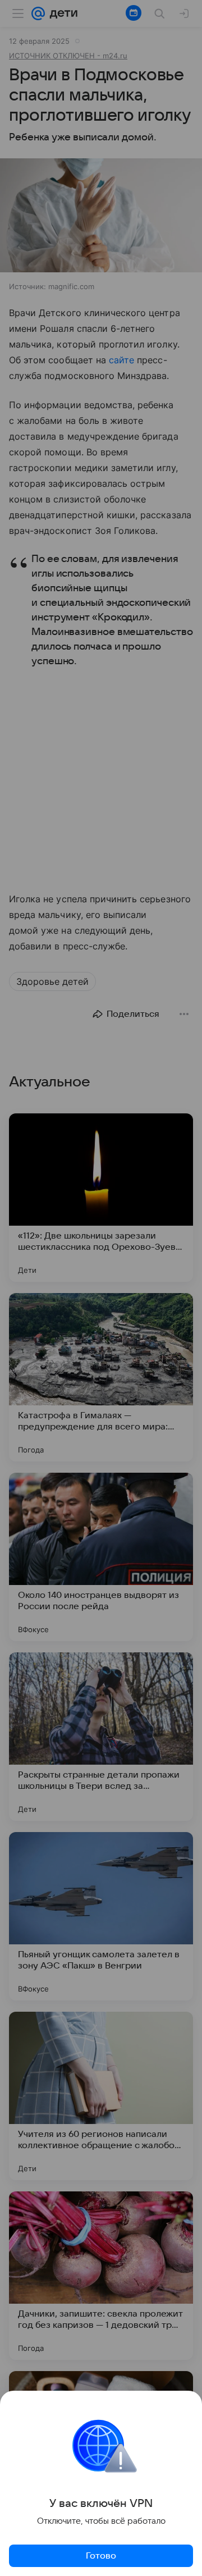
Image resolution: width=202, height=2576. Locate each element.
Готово (101, 2556)
